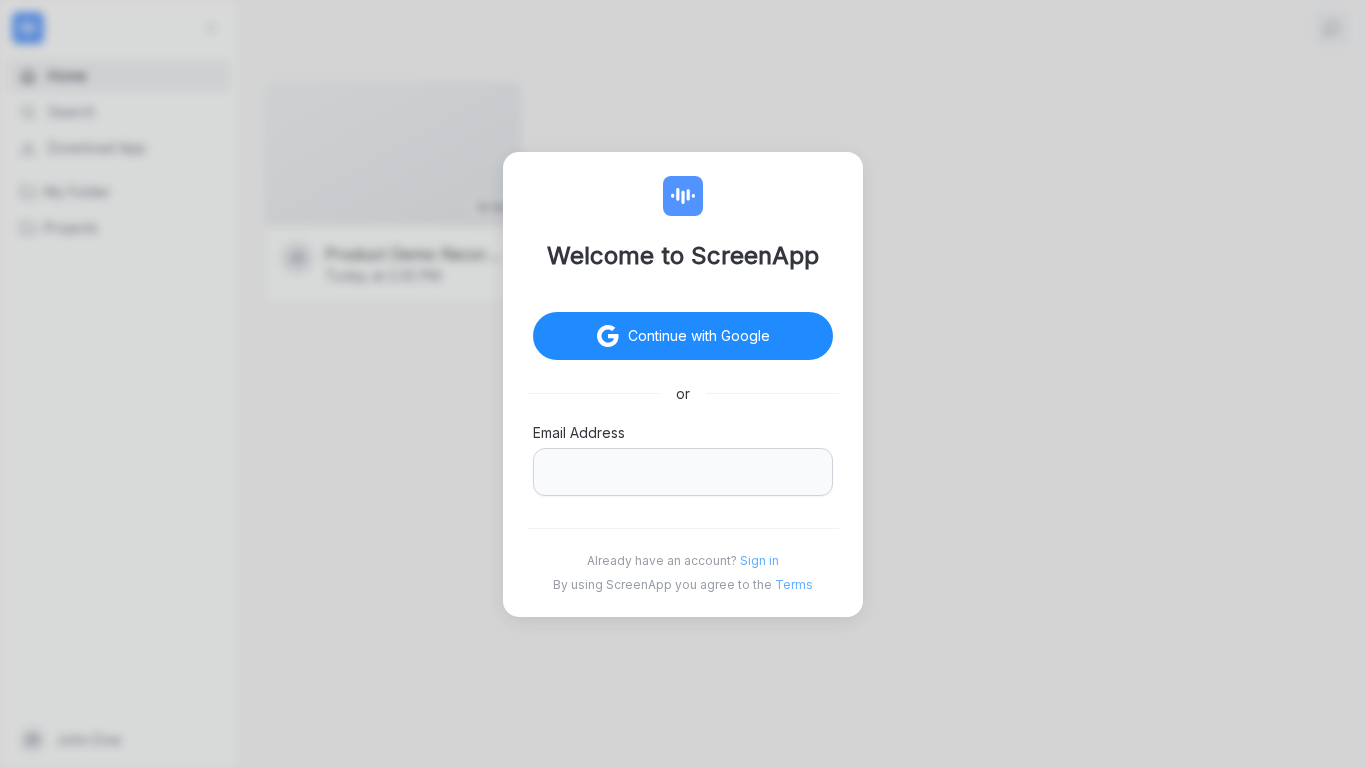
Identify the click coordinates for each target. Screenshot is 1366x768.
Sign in (759, 560)
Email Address (579, 432)
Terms (794, 584)
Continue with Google (699, 335)
